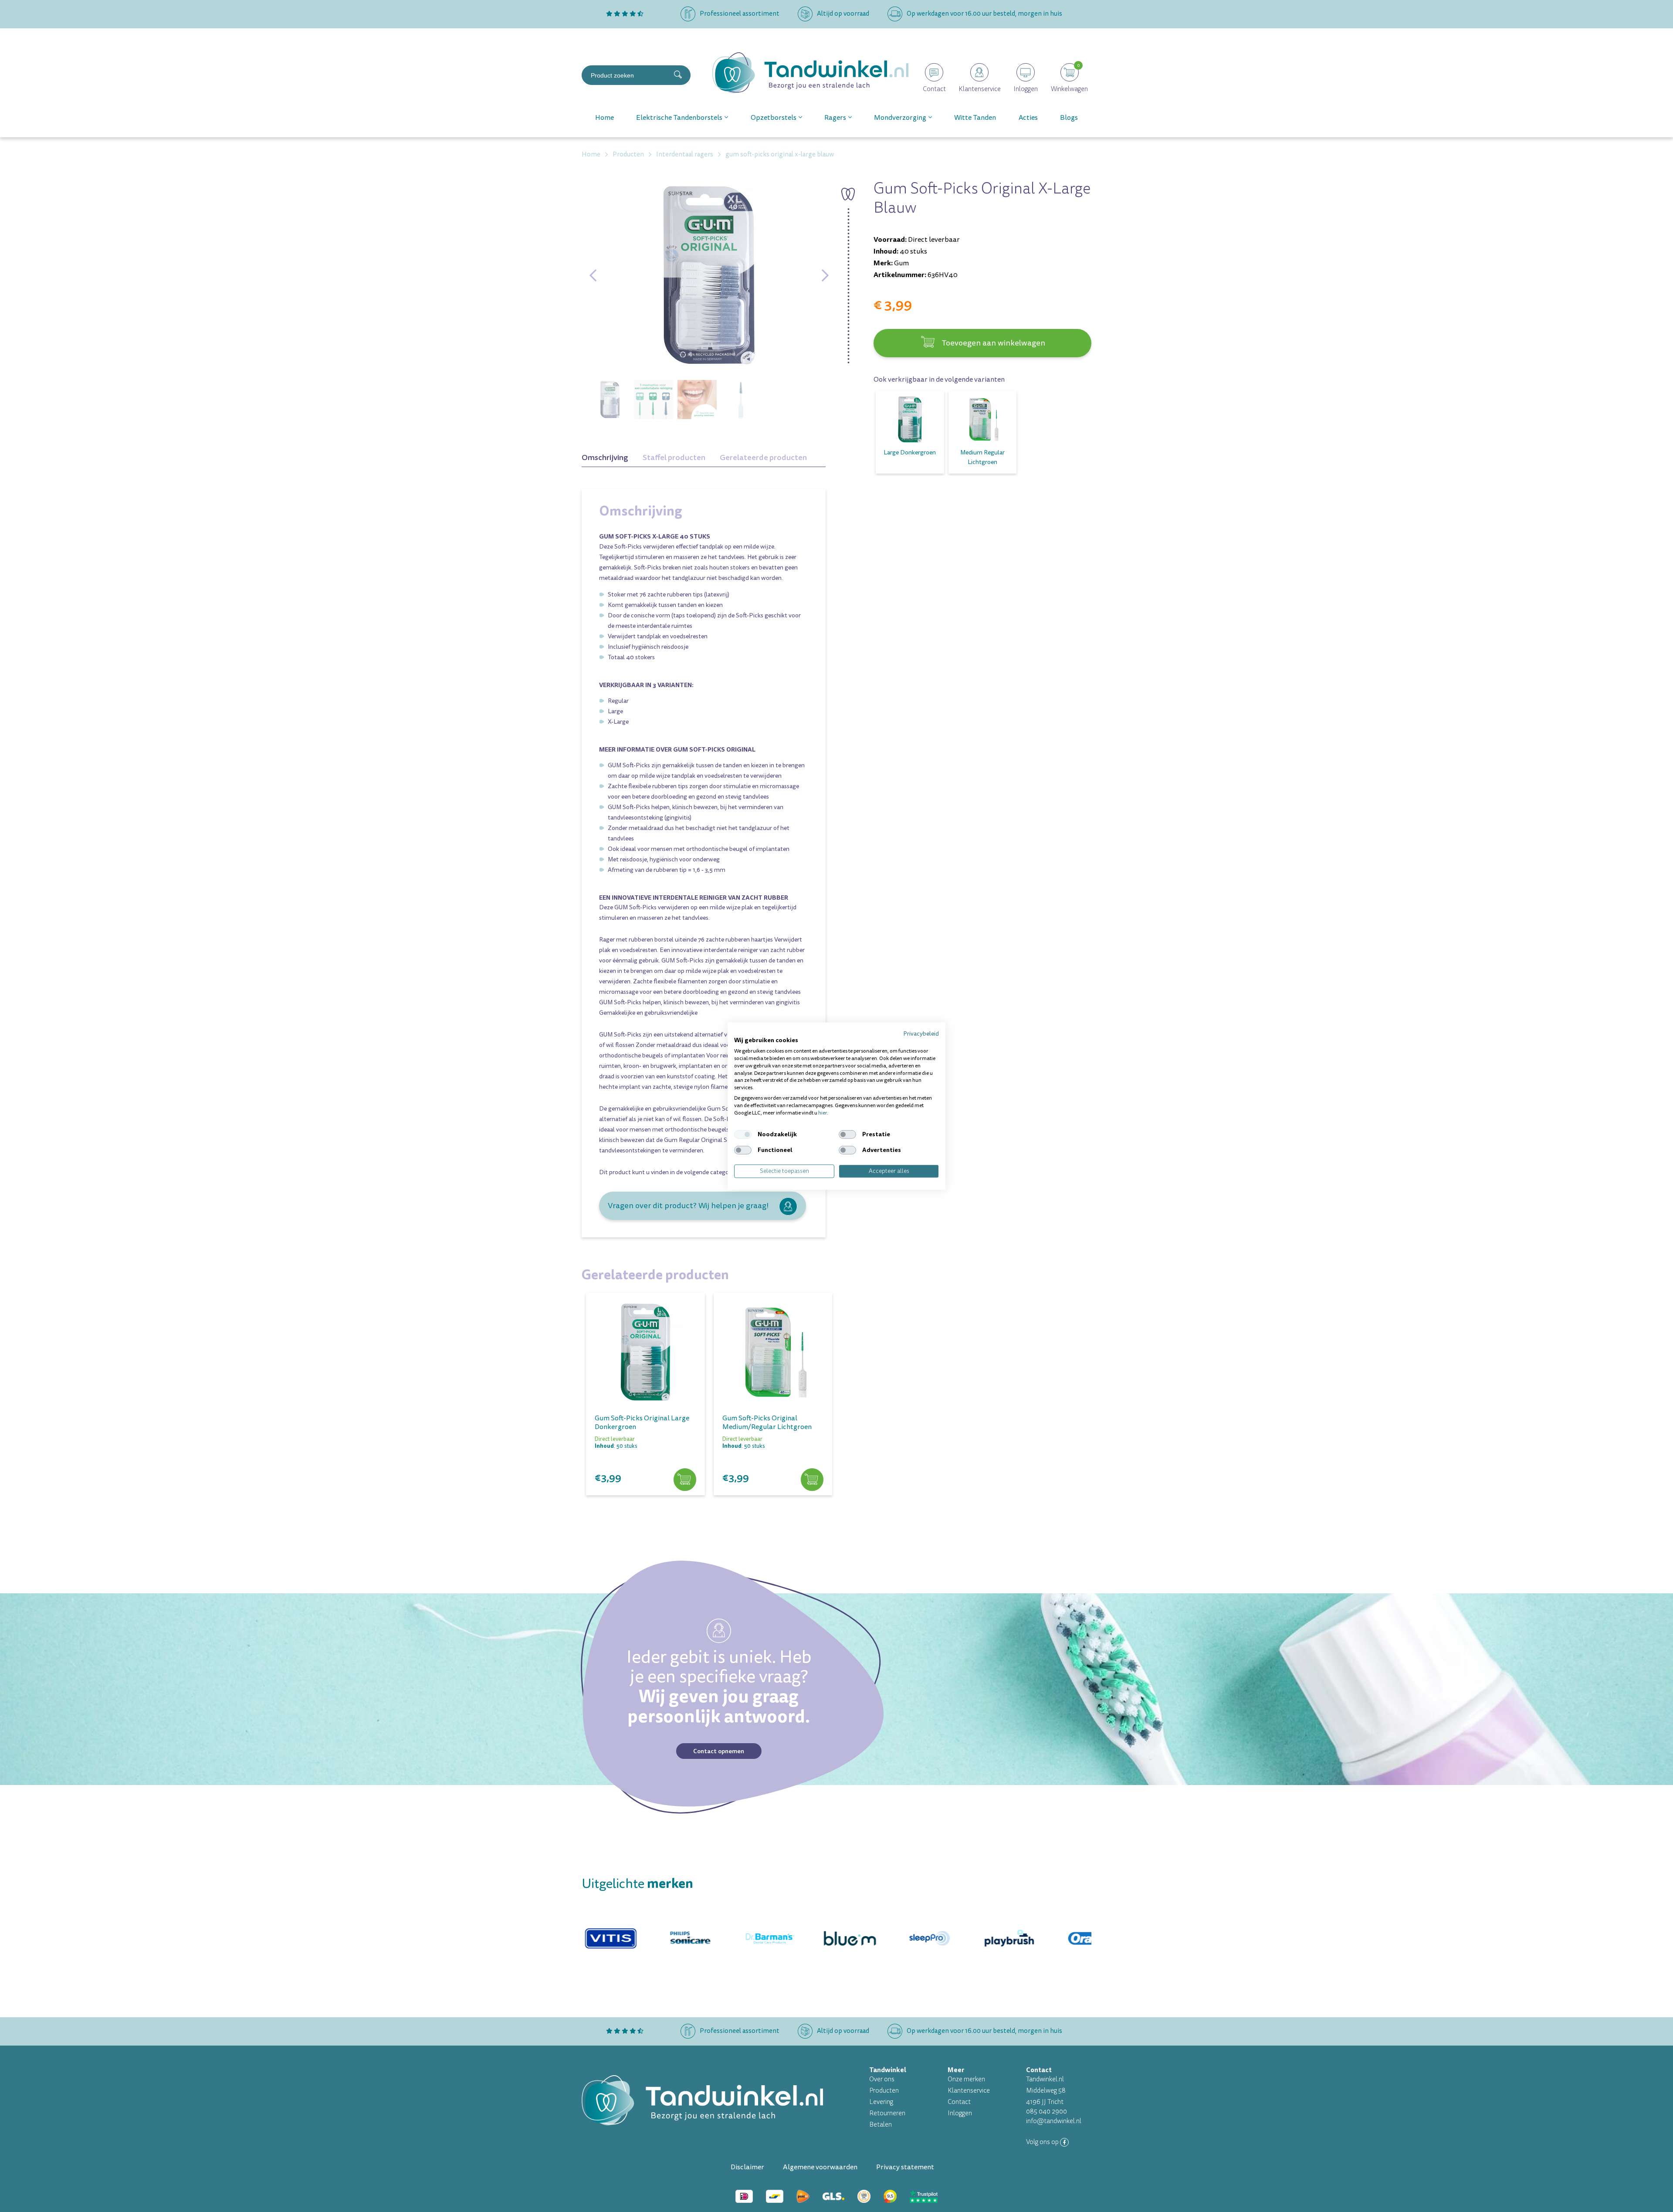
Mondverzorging (900, 118)
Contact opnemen (719, 1751)
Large (615, 711)
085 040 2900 (1046, 2112)
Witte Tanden (975, 118)
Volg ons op (1043, 2142)
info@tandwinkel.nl (1054, 2121)
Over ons (882, 2079)
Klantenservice (969, 2091)
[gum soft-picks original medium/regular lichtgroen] (773, 1352)
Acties (1028, 118)
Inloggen (960, 2113)
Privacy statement (905, 2167)
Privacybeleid (921, 1033)
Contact (959, 2102)
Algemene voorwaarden (820, 2167)
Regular (618, 701)
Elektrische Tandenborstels (679, 118)
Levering (881, 2102)
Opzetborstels (774, 118)
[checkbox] (743, 1135)
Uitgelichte (637, 1884)
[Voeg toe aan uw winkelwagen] (685, 1480)
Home (605, 118)
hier (823, 1113)
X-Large (618, 722)
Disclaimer (747, 2167)
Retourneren (887, 2113)
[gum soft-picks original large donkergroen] (645, 1352)
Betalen (881, 2125)
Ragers (835, 118)
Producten (884, 2091)
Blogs (1069, 118)
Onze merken (966, 2079)
